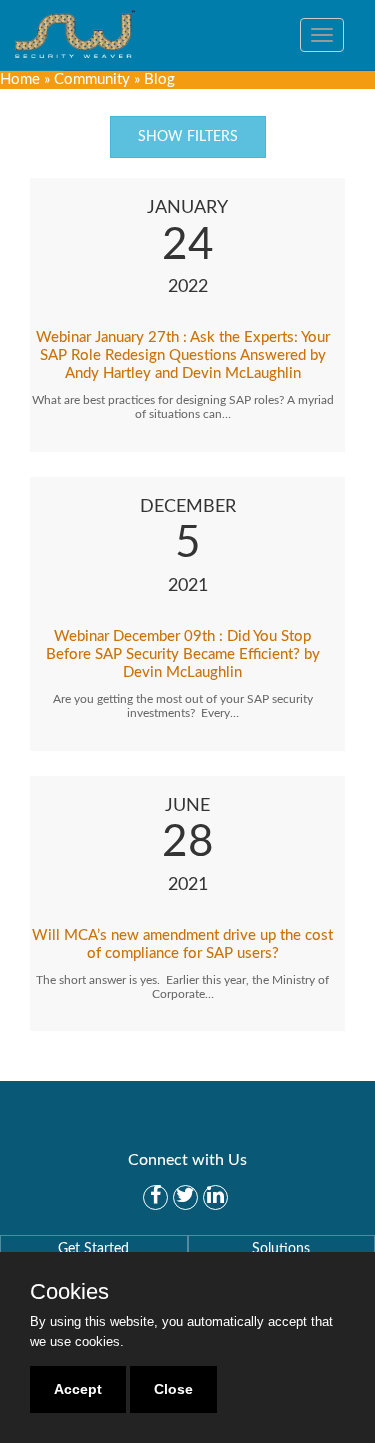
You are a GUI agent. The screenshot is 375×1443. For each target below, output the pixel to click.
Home (20, 79)
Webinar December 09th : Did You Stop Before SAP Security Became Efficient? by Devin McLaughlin (183, 654)
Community (92, 79)
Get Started (93, 1249)
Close (173, 1389)
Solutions (281, 1249)
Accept (78, 1389)
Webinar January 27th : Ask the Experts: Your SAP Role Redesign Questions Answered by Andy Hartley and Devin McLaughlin (183, 355)
